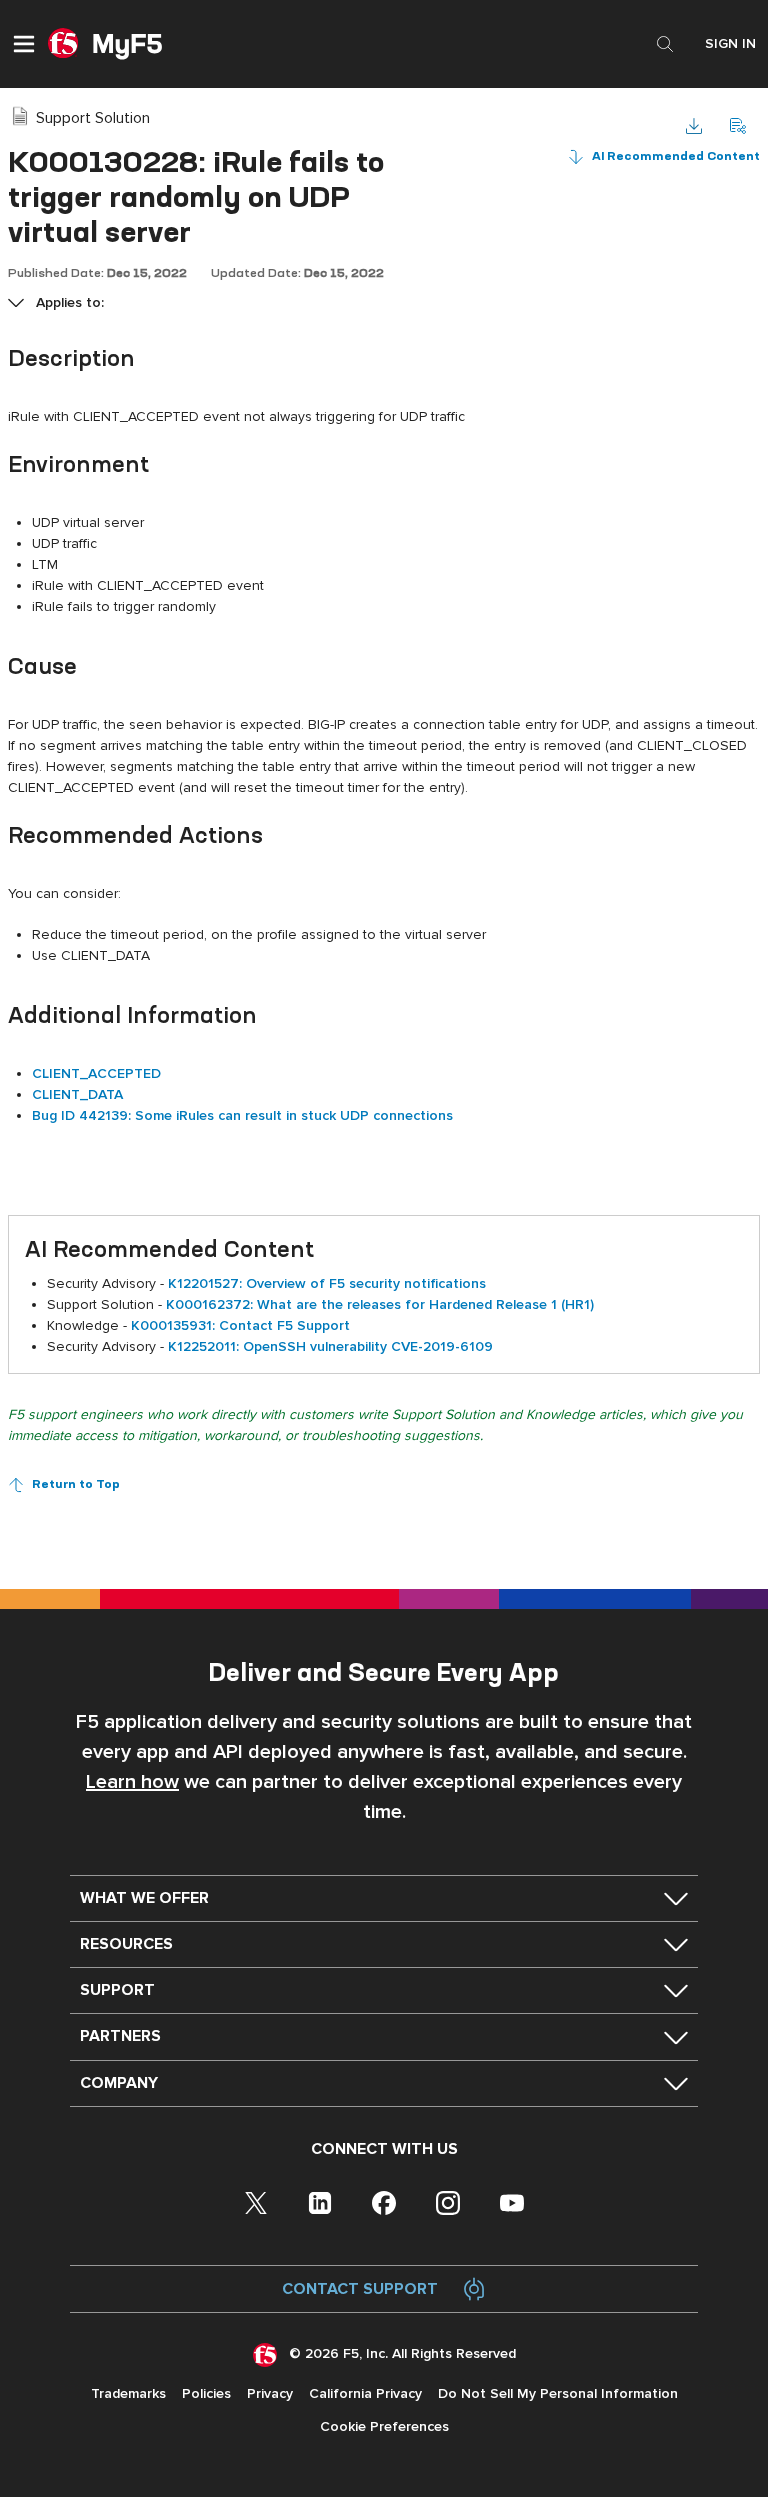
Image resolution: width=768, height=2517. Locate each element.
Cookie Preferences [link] (384, 2426)
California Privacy (365, 2393)
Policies (206, 2393)
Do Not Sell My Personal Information (558, 2393)
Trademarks (128, 2393)
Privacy (270, 2393)
